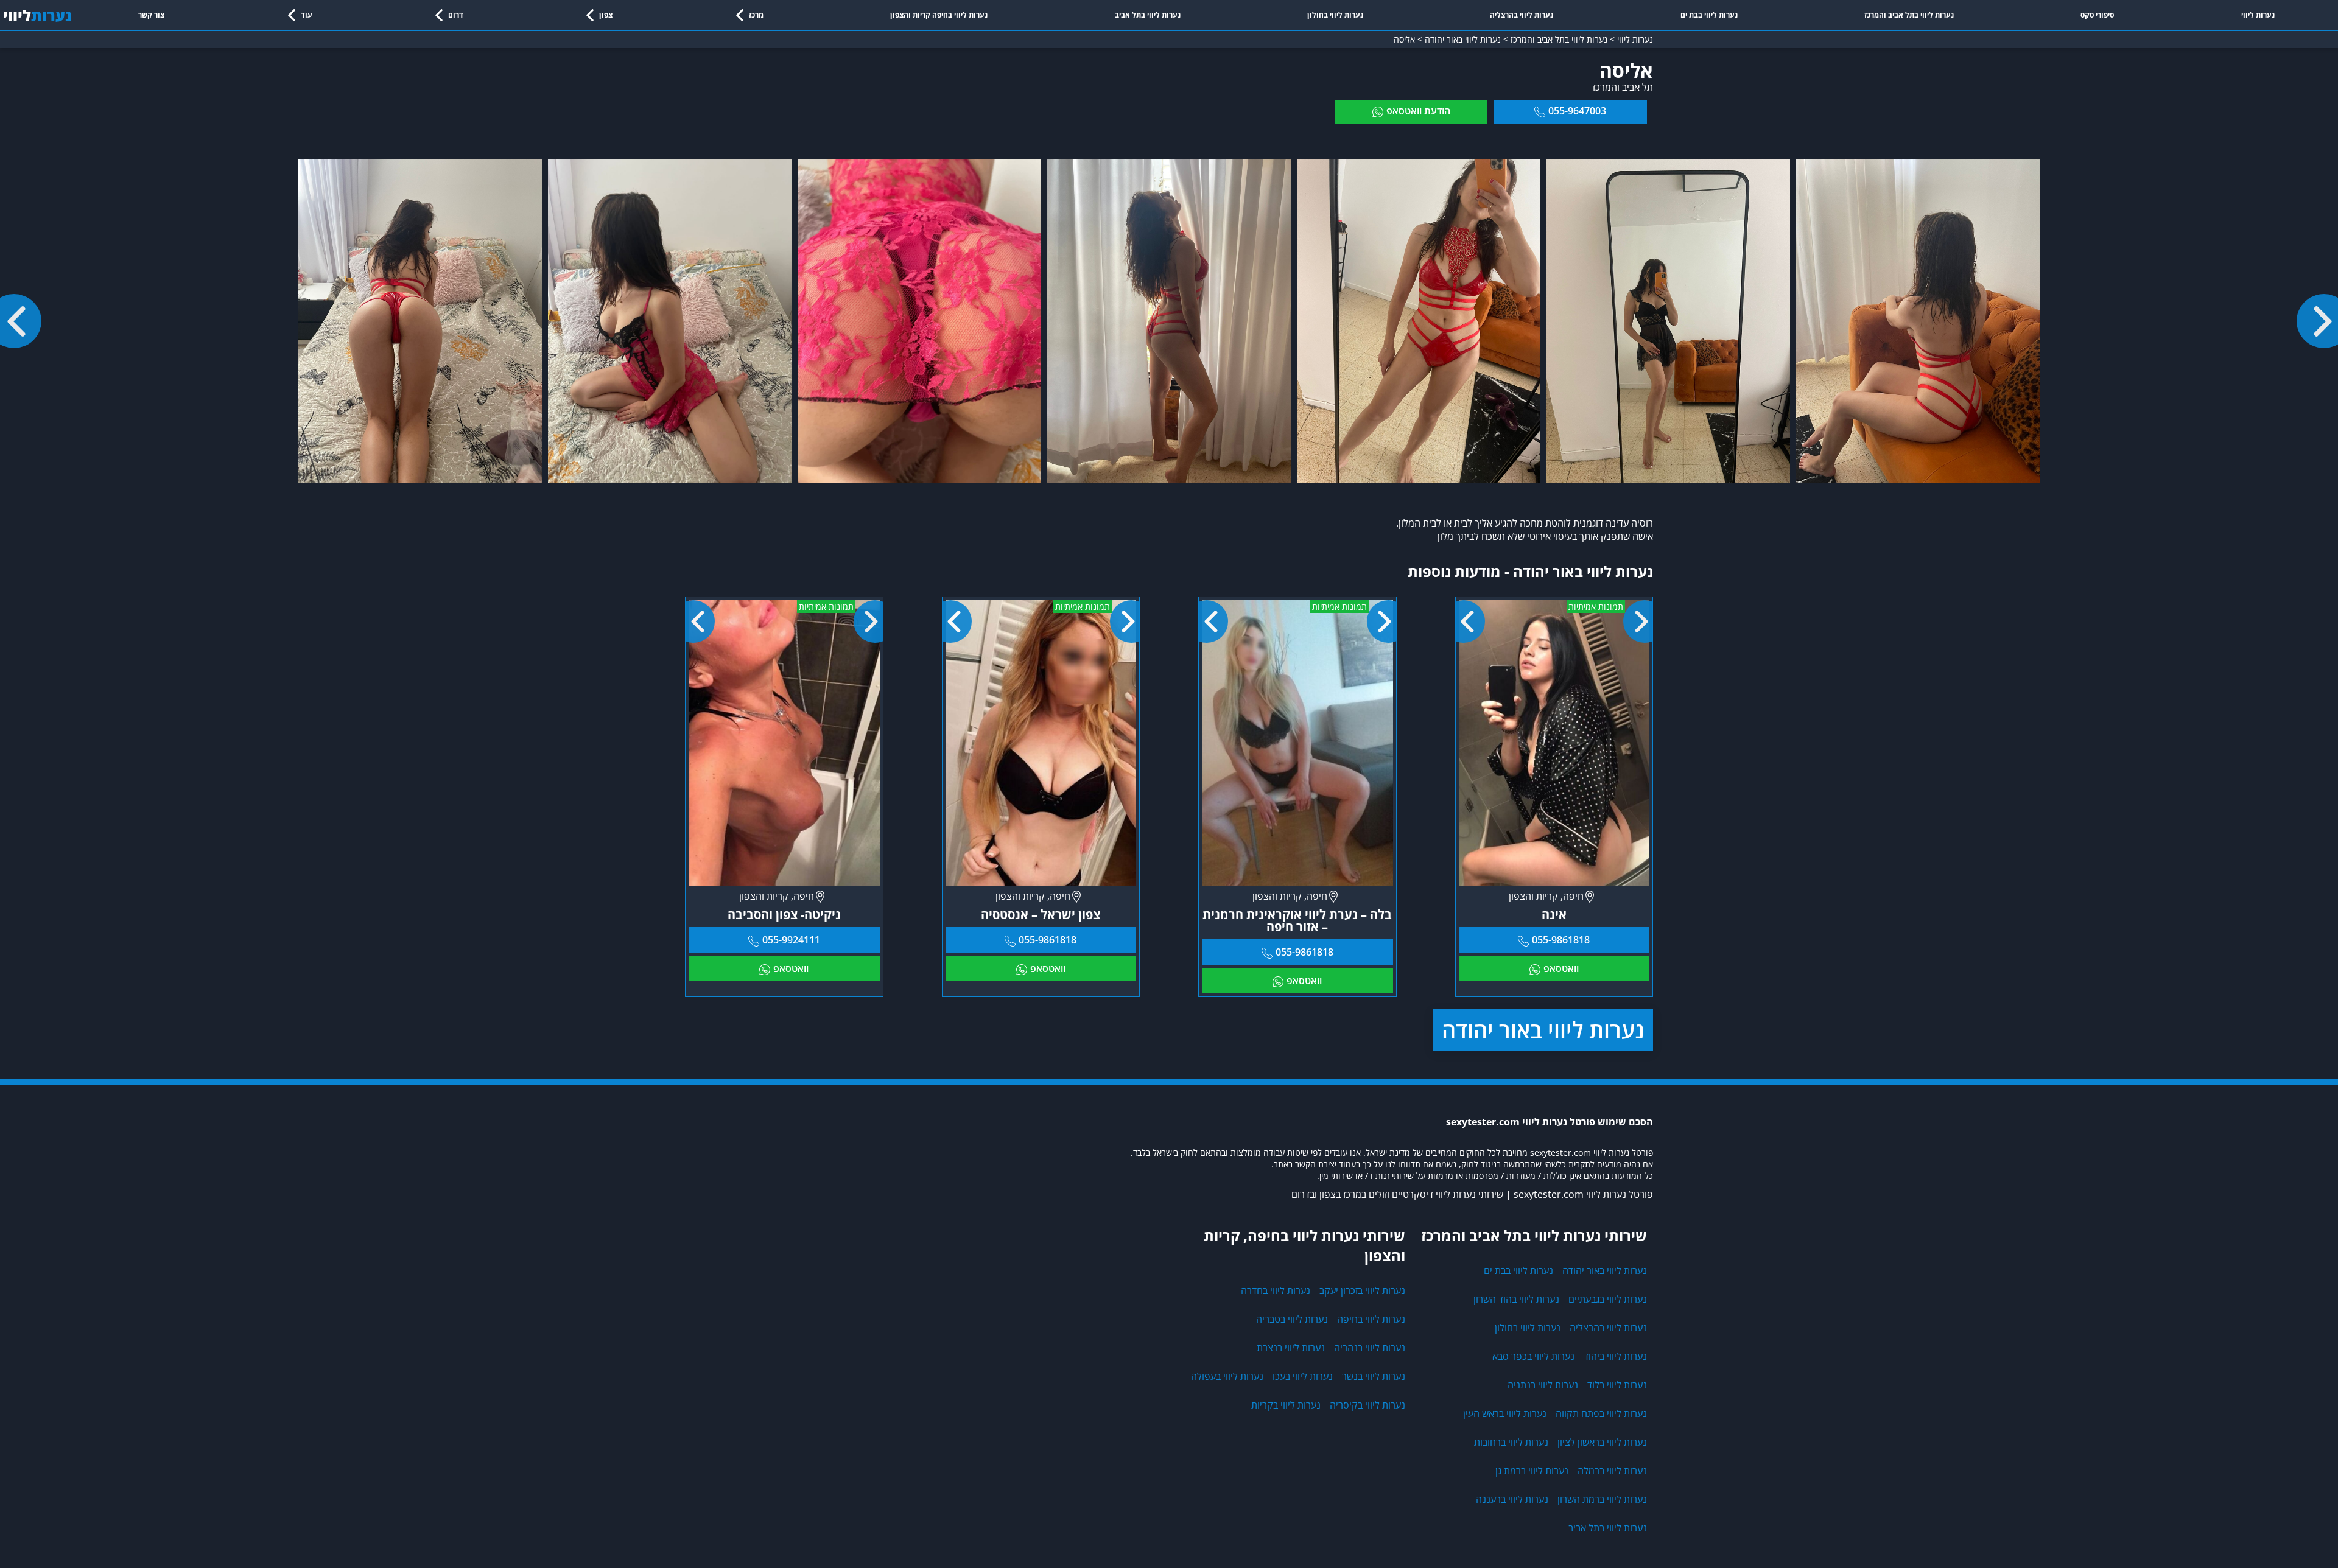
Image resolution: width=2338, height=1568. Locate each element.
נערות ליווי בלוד (1617, 1385)
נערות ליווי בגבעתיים (1608, 1299)
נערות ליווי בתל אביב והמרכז (1909, 15)
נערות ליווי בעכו (1303, 1376)
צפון (606, 15)
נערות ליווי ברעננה (1512, 1499)
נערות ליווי (2258, 15)
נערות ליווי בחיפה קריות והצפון (939, 15)
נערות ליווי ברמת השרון (1602, 1499)
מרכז (756, 15)
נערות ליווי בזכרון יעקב (1362, 1290)
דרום (456, 15)
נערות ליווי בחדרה (1276, 1290)
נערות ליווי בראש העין (1505, 1413)
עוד (307, 15)
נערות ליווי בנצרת (1291, 1348)
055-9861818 (1561, 940)
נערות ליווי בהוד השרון (1516, 1299)
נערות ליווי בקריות (1286, 1405)
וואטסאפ (1561, 968)
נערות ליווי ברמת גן (1532, 1471)
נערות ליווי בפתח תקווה (1601, 1413)
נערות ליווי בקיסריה (1367, 1405)
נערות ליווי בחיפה (1371, 1319)
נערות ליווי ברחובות (1511, 1442)
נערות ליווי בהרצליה (1522, 15)
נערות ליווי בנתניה (1543, 1385)
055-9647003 (1577, 111)
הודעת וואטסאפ (1418, 111)
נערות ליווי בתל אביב (1148, 15)
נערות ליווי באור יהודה (1543, 1030)
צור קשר (151, 15)
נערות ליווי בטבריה (1292, 1319)
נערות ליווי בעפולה (1227, 1376)
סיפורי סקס (2097, 15)
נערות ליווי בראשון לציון (1602, 1442)
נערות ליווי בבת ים (1709, 15)
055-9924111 (791, 940)
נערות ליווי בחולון (1335, 15)
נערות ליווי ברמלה (1612, 1471)
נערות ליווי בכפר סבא (1533, 1356)
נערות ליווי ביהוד (1615, 1356)
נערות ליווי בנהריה (1370, 1348)
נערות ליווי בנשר (1374, 1376)
